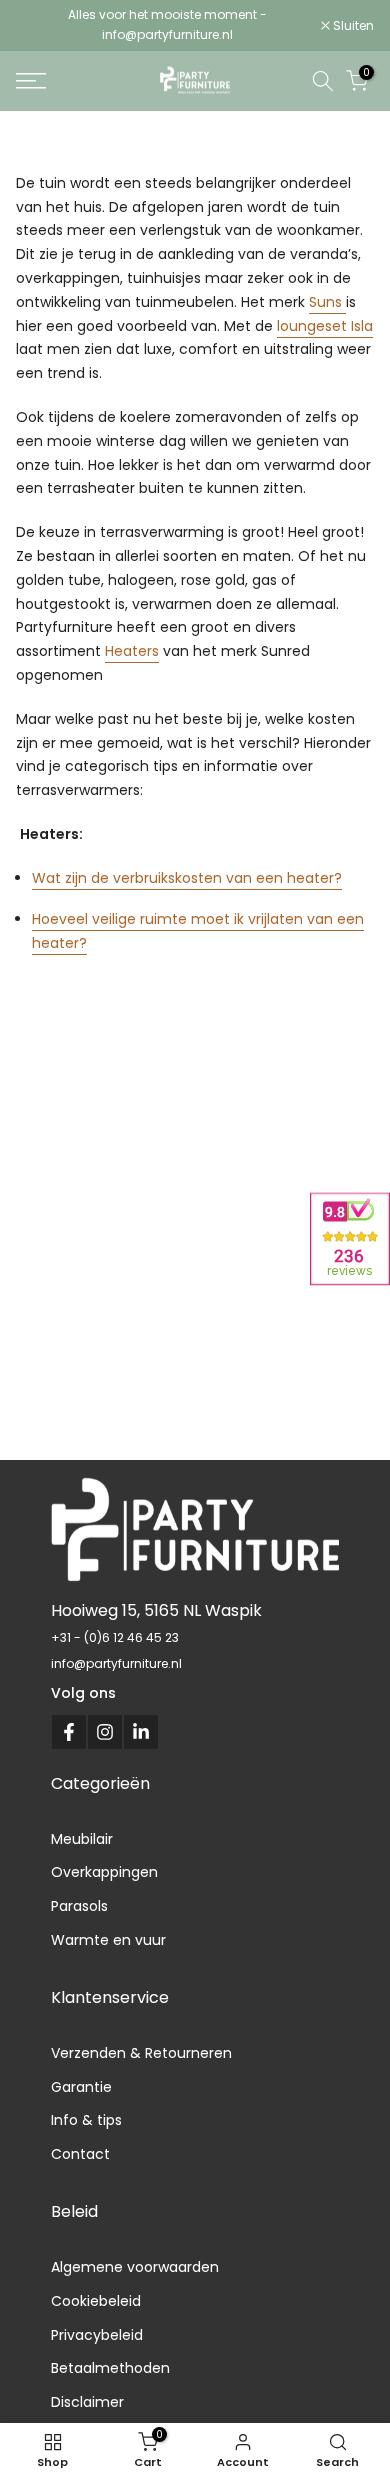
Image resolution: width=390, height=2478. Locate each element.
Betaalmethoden (110, 2368)
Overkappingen (104, 1872)
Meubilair (82, 1839)
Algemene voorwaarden (135, 2267)
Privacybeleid (97, 2335)
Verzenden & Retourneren (141, 2053)
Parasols (79, 1906)
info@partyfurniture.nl (116, 1663)
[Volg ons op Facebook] (69, 1732)
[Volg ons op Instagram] (105, 1732)
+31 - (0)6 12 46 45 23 (115, 1637)
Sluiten (352, 26)
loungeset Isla (325, 326)
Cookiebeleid (96, 2301)
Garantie (81, 2087)
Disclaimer (87, 2402)
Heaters (132, 651)
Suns (327, 302)
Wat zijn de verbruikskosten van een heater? (187, 878)
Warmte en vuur (108, 1940)
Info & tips (86, 2120)
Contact (80, 2154)
